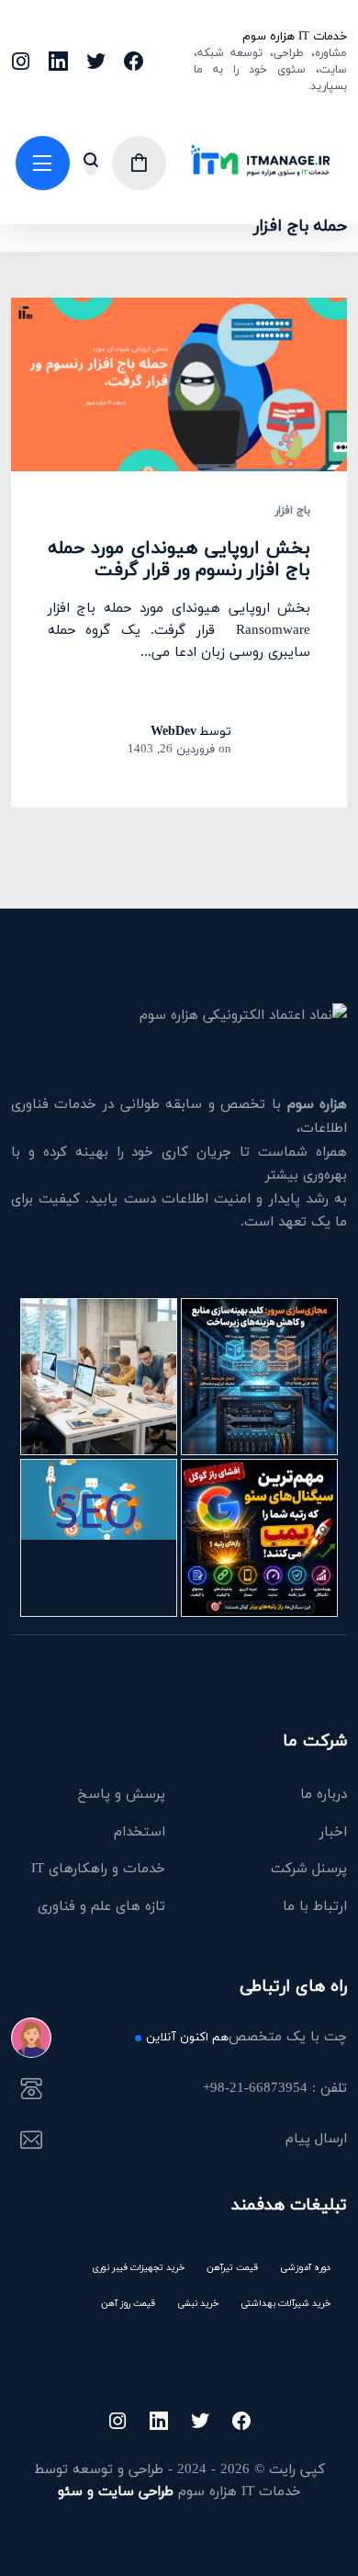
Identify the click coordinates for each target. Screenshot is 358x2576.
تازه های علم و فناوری (101, 1905)
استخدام (140, 1831)
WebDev (173, 731)
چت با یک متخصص (246, 2038)
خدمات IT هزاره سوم (295, 36)
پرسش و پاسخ (122, 1793)
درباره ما (324, 1793)
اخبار (333, 1831)
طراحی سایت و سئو (116, 2491)
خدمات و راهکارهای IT (98, 1868)
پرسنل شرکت (309, 1868)
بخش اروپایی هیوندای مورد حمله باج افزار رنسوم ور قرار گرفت (179, 559)
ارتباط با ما (315, 1905)
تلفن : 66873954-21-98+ (275, 2089)
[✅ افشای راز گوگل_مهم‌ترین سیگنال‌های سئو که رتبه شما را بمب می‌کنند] (259, 1537)
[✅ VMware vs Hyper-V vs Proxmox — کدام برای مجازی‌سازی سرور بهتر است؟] (259, 1377)
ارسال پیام (316, 2140)
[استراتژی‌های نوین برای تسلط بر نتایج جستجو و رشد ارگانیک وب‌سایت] (99, 1537)
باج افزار (292, 511)
